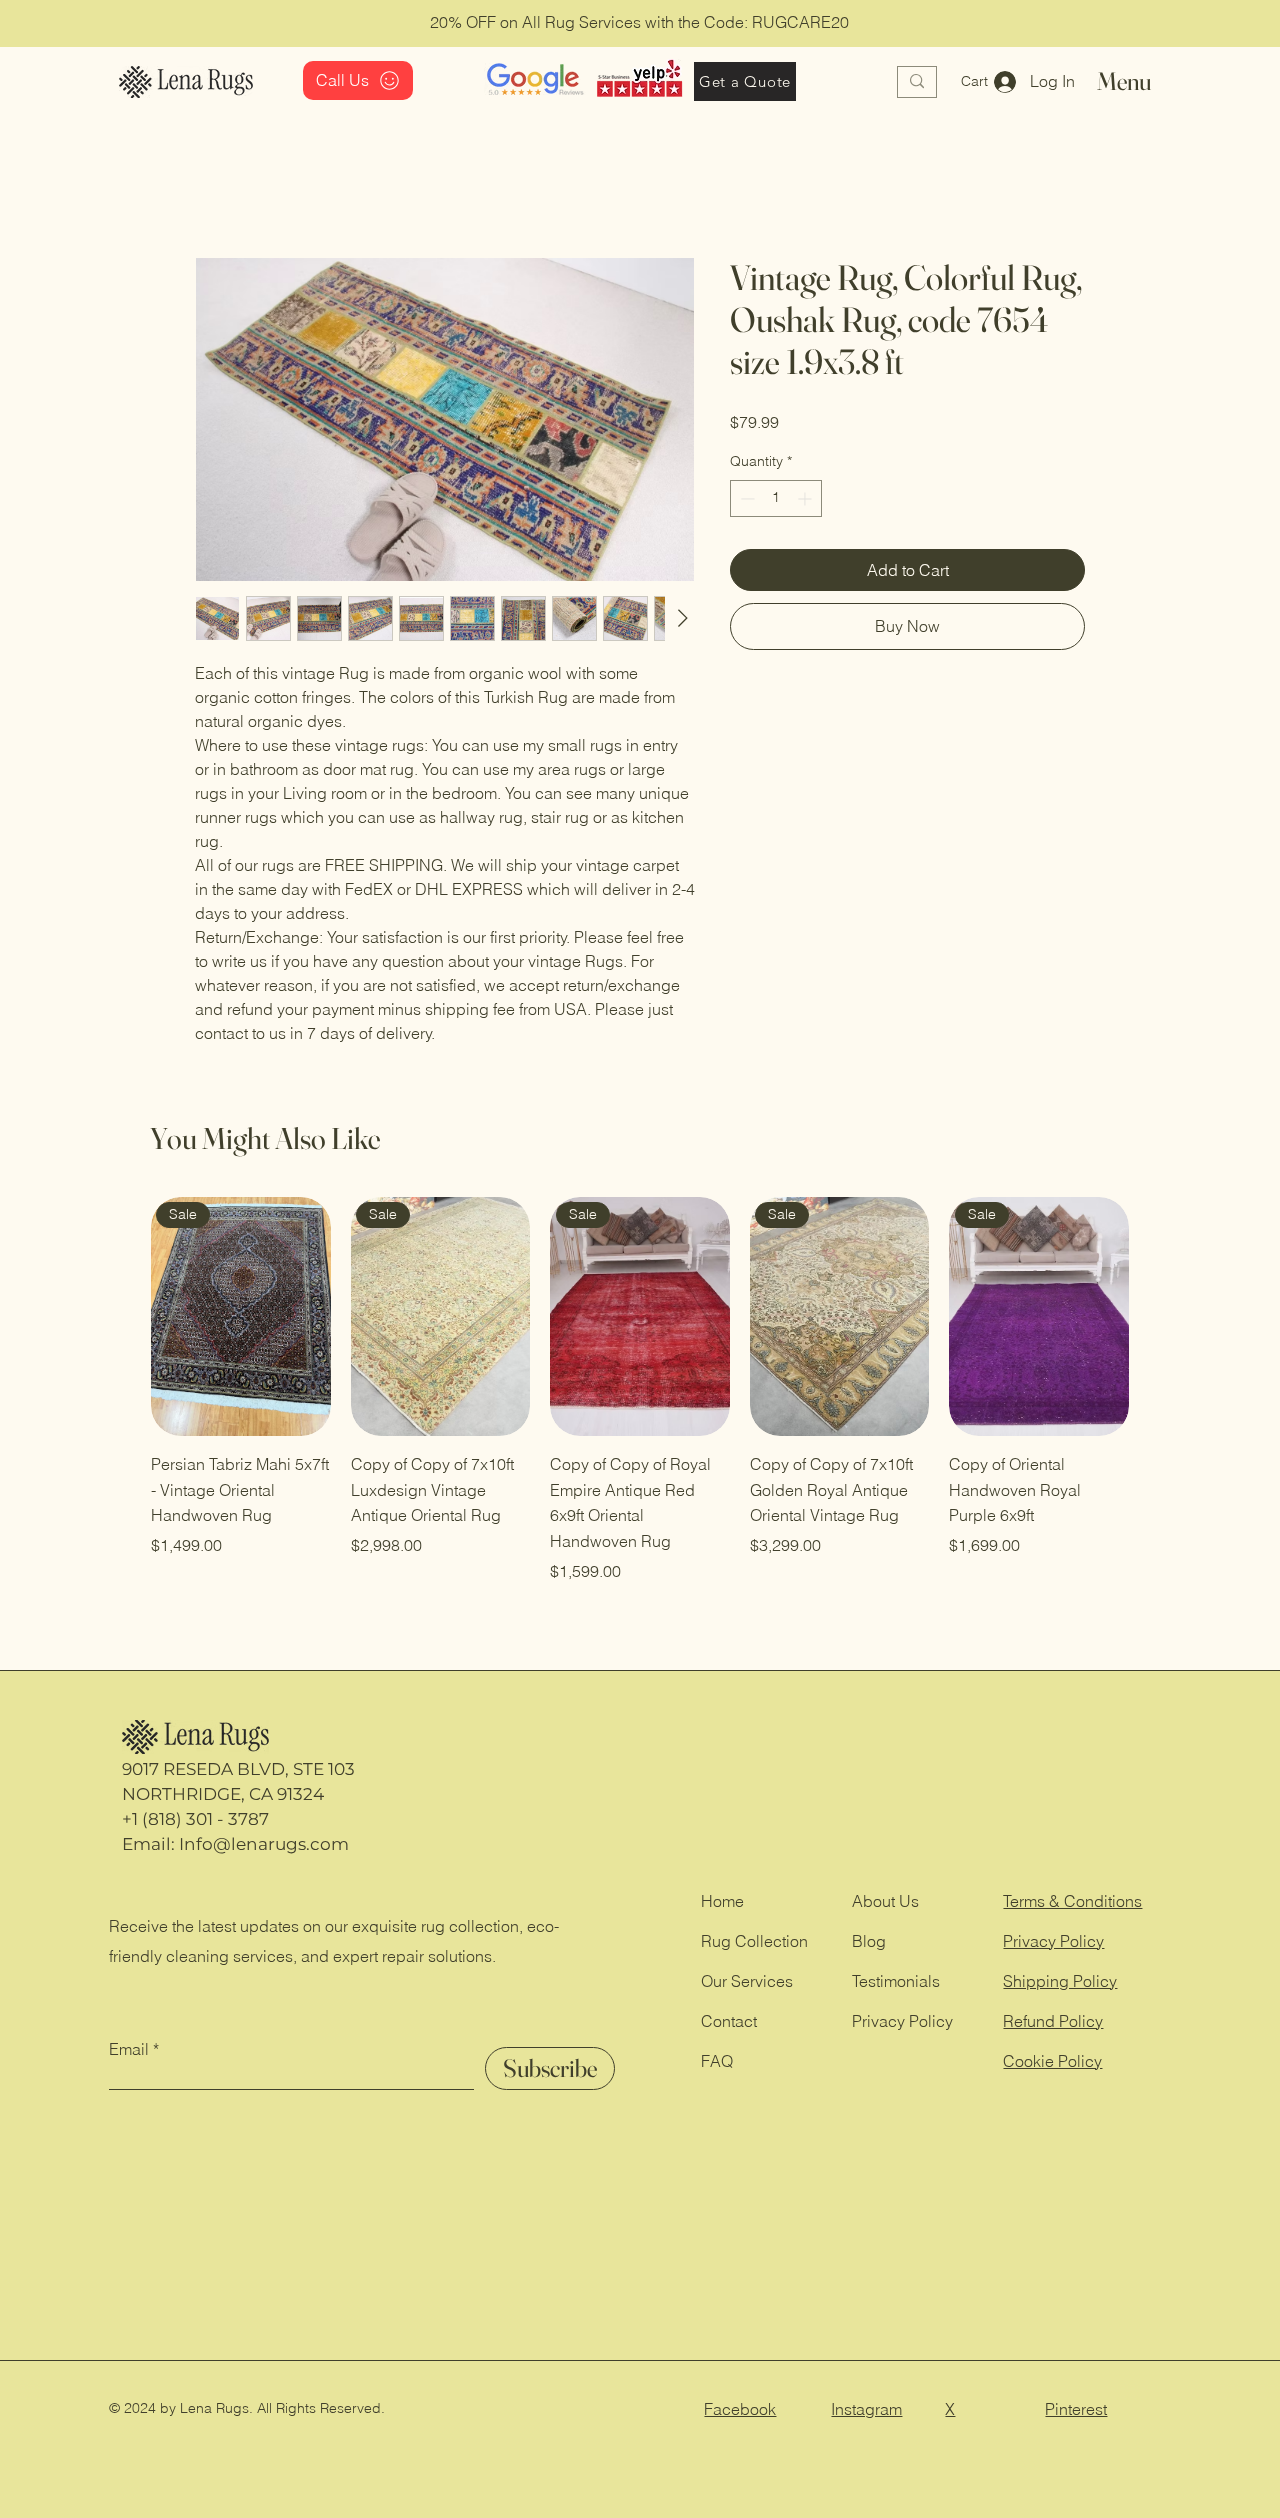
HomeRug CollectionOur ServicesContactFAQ (754, 1981)
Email (129, 2049)
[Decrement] (745, 498)
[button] (986, 81)
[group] (640, 1390)
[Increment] (806, 498)
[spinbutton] (776, 498)
